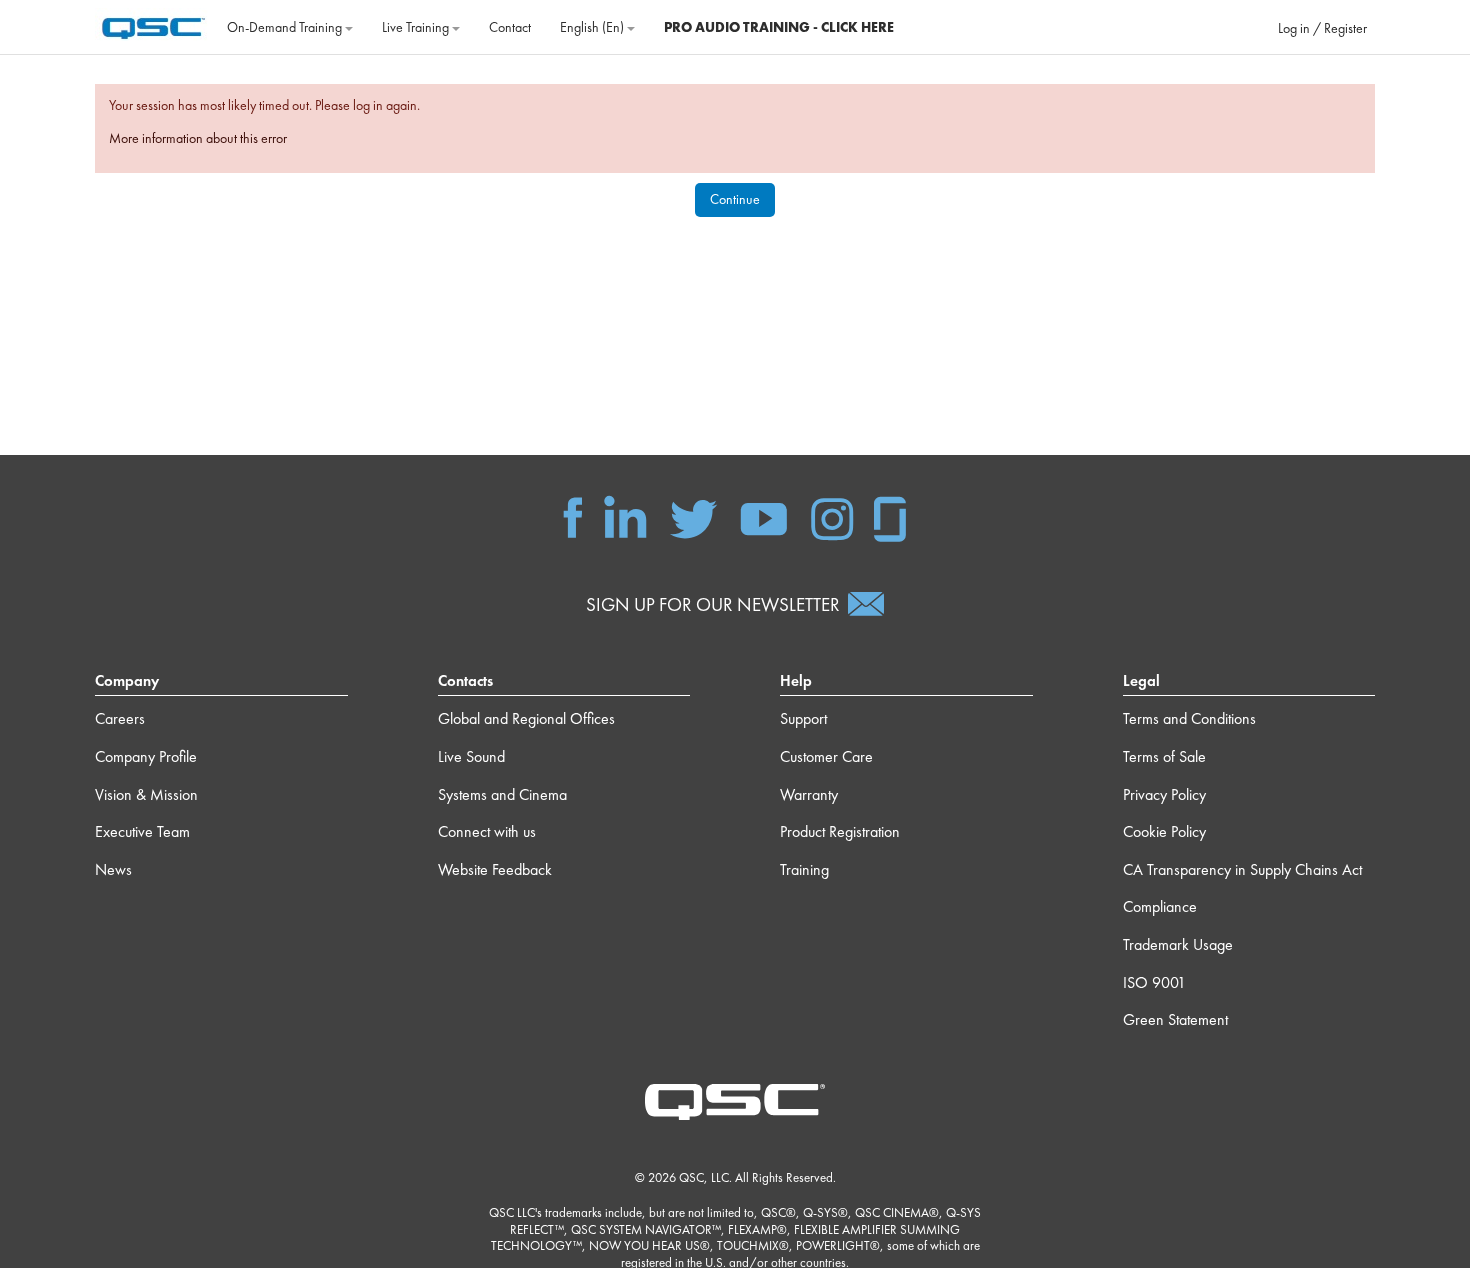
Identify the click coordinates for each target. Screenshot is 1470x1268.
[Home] (153, 25)
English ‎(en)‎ (593, 27)
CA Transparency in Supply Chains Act (1242, 869)
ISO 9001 (1154, 982)
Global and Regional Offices (526, 718)
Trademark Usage (1178, 944)
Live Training (417, 27)
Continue (735, 199)
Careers (120, 718)
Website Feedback (495, 869)
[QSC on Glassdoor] (891, 516)
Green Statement (1175, 1019)
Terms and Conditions (1189, 718)
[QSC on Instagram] (832, 516)
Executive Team (142, 831)
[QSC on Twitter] (693, 516)
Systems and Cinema (502, 794)
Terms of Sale (1164, 756)
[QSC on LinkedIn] (625, 516)
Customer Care (826, 756)
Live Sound (471, 756)
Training (804, 869)
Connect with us (487, 831)
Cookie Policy (1164, 831)
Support (803, 718)
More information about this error (198, 138)
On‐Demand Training (286, 27)
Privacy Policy (1164, 794)
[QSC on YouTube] (763, 516)
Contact (510, 27)
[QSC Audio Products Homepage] (735, 1100)
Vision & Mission (146, 794)
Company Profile (146, 756)
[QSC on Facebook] (573, 516)
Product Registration (840, 831)
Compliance (1160, 906)
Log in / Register (1322, 28)
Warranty (809, 794)
